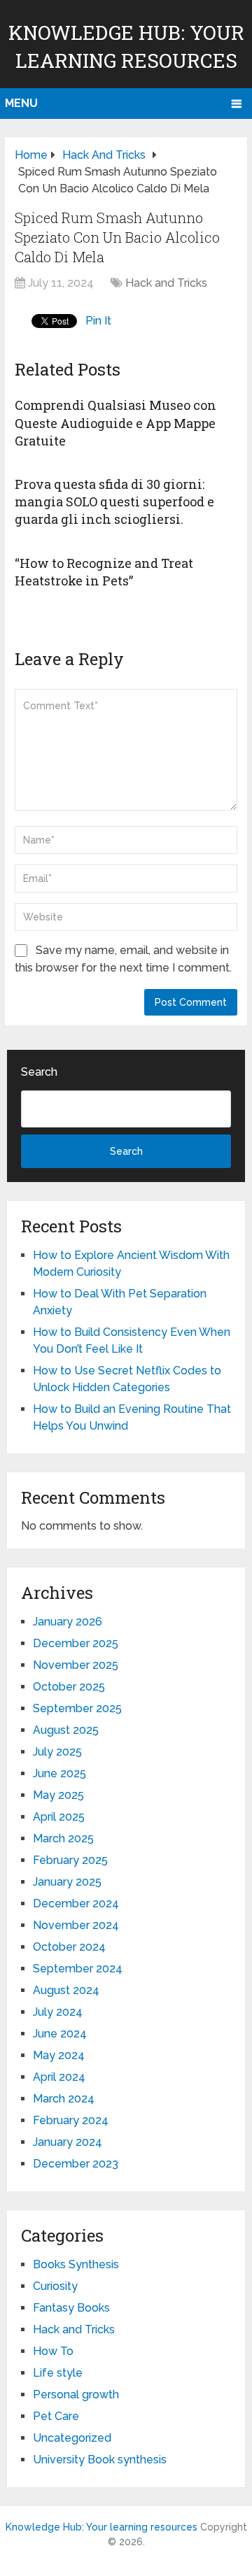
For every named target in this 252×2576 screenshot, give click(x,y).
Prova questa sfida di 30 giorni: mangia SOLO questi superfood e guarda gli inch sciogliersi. (114, 501)
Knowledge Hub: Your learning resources (101, 2527)
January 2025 (67, 1882)
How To (53, 2351)
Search (39, 1072)
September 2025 (77, 1708)
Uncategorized (72, 2438)
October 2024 (69, 1947)
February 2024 (71, 2120)
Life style (58, 2373)
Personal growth (76, 2394)
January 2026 (68, 1622)
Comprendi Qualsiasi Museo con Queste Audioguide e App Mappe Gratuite (115, 422)
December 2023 (76, 2164)
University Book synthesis (100, 2460)
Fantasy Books (71, 2308)
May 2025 (58, 1795)
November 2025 (76, 1665)
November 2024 (76, 1925)
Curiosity (55, 2286)
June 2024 (60, 2034)
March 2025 (63, 1838)
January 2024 (68, 2142)
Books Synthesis (76, 2264)
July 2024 (58, 2012)
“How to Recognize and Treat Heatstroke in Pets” (104, 572)
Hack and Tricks (166, 283)
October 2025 (69, 1687)
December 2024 (76, 1903)
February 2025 (70, 1860)
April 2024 (59, 2077)
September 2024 (78, 1969)
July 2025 (57, 1752)
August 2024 (66, 1990)
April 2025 (59, 1817)
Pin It (98, 321)
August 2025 (66, 1730)
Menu (21, 103)
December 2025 (76, 1643)
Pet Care (56, 2416)
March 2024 (64, 2099)
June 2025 (59, 1773)
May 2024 (59, 2055)
